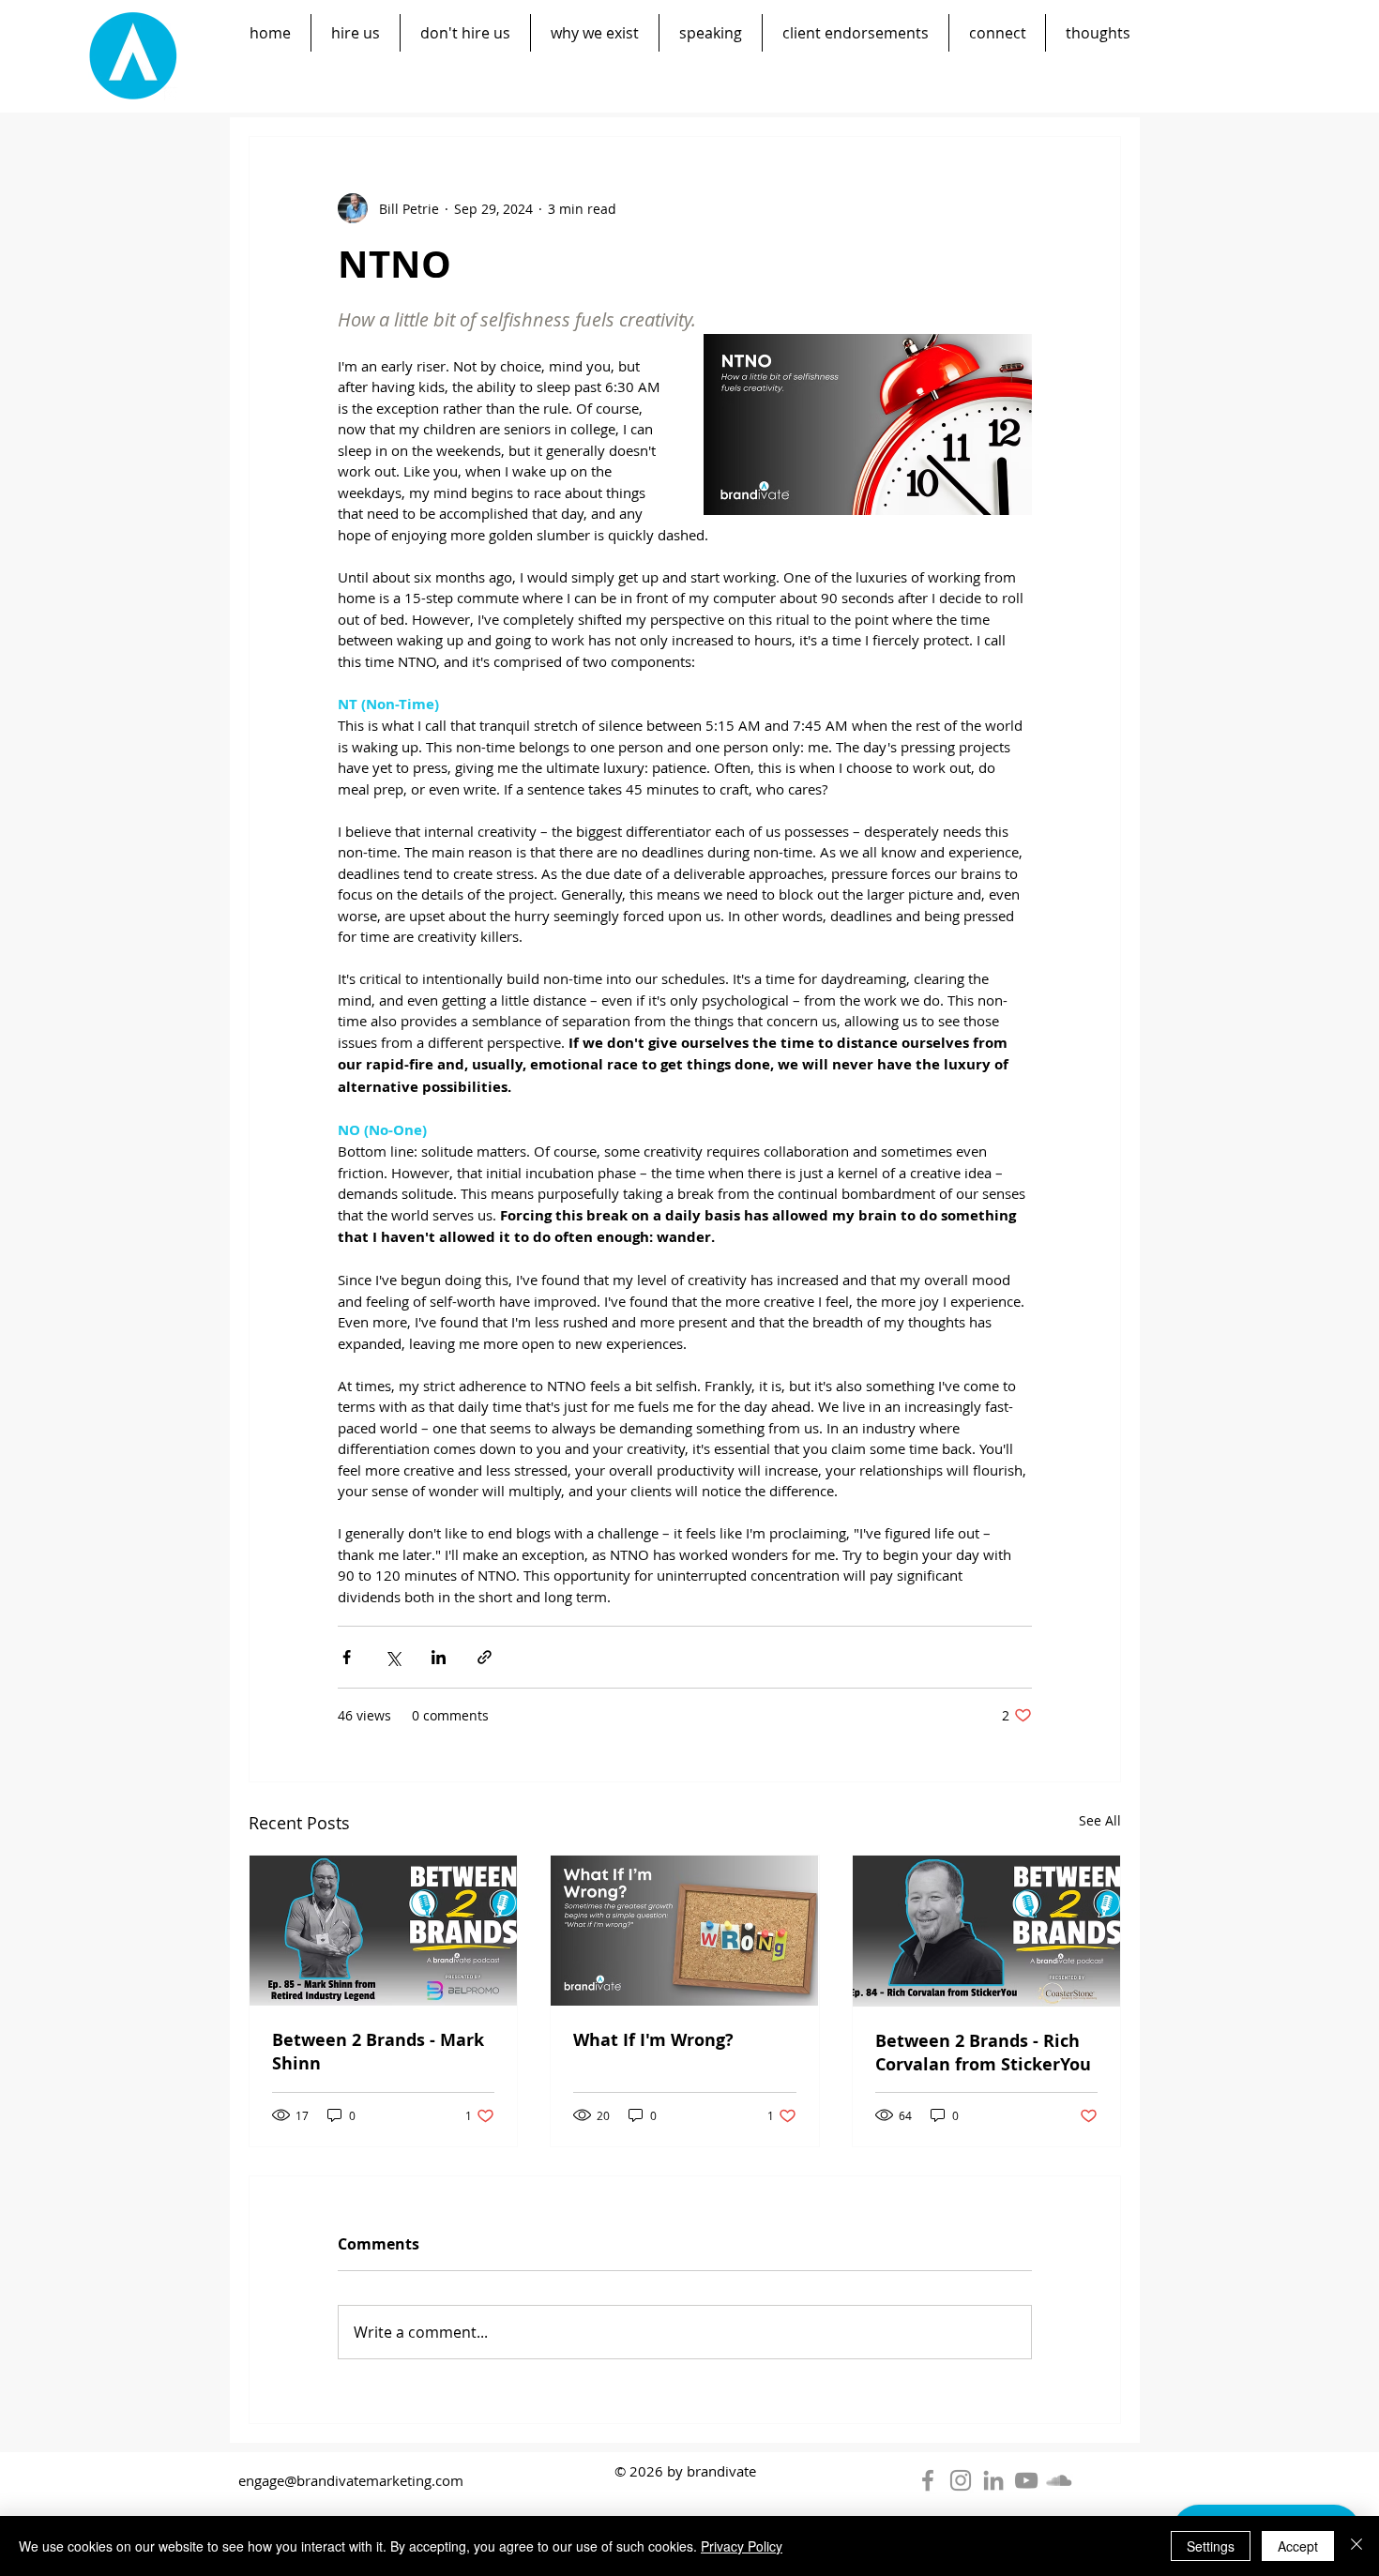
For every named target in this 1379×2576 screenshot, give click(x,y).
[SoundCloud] (1059, 2480)
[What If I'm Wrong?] (684, 1931)
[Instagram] (961, 2480)
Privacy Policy (742, 2546)
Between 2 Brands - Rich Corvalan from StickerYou (983, 2053)
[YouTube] (1026, 2480)
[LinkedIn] (993, 2480)
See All (1100, 1820)
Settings (1211, 2546)
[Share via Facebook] (347, 1657)
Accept (1298, 2546)
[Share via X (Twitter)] (393, 1657)
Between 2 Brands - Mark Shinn (378, 2052)
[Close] (1356, 2546)
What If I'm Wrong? (653, 2040)
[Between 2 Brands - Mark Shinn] (383, 1931)
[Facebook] (928, 2480)
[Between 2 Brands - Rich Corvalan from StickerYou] (986, 1931)
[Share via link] (485, 1657)
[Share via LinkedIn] (439, 1657)
